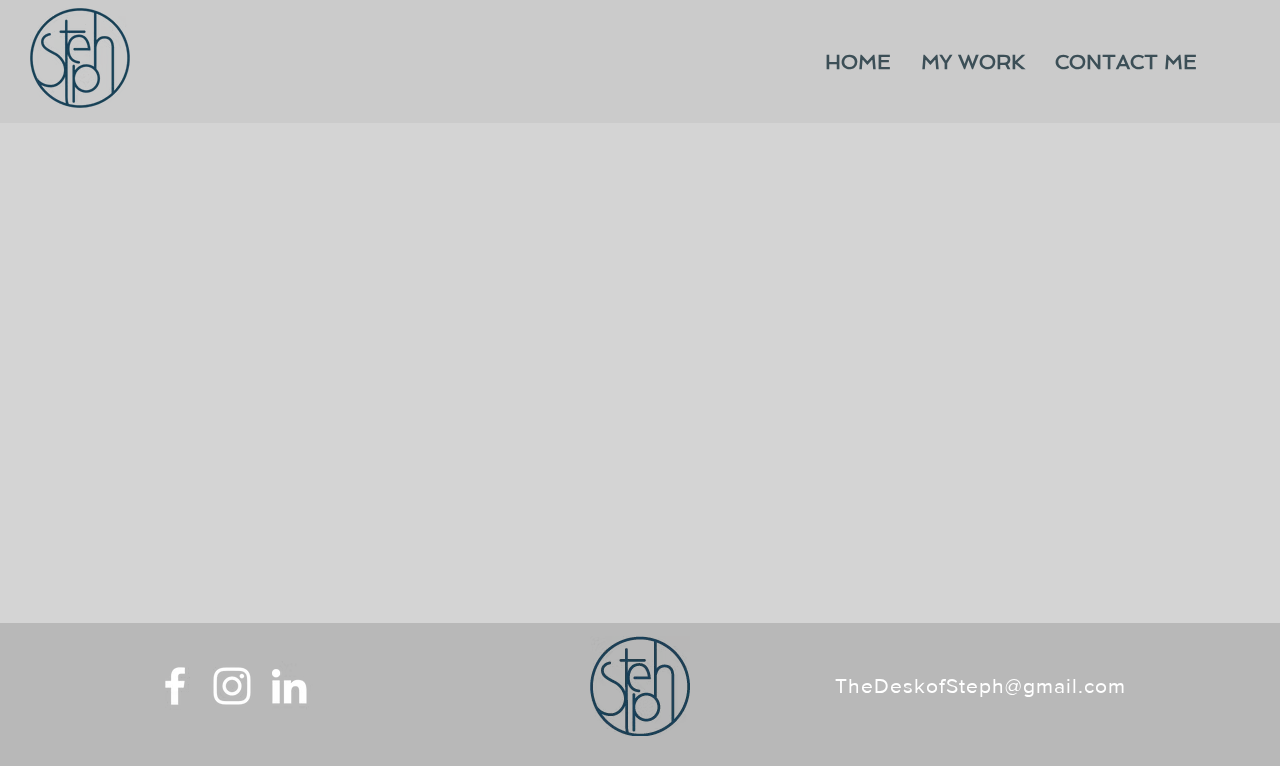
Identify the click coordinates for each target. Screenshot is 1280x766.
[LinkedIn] (289, 686)
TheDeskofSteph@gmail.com (980, 685)
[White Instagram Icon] (232, 686)
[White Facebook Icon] (175, 686)
